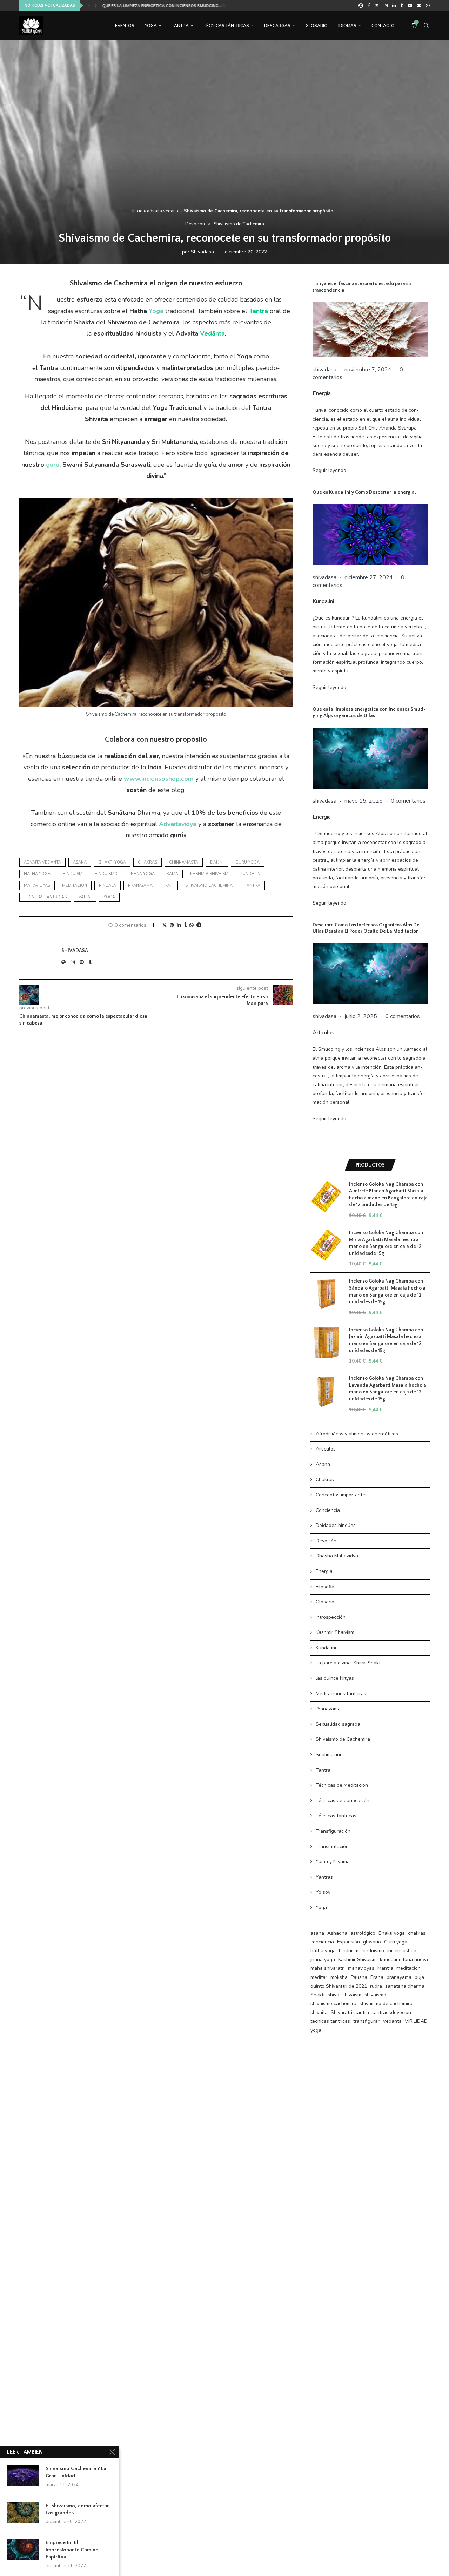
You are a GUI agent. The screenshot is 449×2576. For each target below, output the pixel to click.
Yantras (324, 1877)
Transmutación (332, 1847)
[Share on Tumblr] (185, 925)
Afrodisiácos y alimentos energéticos (357, 1434)
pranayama (140, 885)
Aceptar (260, 2565)
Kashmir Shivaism (209, 874)
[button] (89, 6)
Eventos (125, 26)
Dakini (217, 862)
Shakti (317, 1995)
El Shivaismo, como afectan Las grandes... (78, 2509)
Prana (377, 1977)
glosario (372, 1942)
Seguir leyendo (329, 470)
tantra (252, 885)
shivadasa (202, 252)
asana (80, 862)
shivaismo (375, 1995)
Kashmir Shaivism (335, 1632)
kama (172, 874)
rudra (376, 1986)
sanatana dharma (405, 1986)
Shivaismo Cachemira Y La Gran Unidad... (76, 2472)
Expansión (349, 1942)
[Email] (419, 6)
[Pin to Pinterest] (172, 925)
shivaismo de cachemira (386, 2004)
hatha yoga (37, 874)
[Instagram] (386, 6)
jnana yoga (142, 874)
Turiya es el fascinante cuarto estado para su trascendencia (362, 287)
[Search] (426, 26)
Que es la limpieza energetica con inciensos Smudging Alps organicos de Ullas (369, 713)
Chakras (325, 1479)
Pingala (108, 885)
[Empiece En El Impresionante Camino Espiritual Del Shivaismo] (23, 2550)
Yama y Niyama (333, 1862)
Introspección (331, 1617)
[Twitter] (377, 6)
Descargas (277, 26)
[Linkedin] (394, 6)
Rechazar (304, 2565)
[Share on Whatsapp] (192, 925)
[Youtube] (410, 6)
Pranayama (328, 1709)
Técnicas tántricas (226, 26)
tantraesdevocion (392, 2012)
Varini (85, 897)
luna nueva (416, 1959)
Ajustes (346, 2565)
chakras (148, 862)
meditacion (75, 885)
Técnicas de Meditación (342, 1785)
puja (419, 1977)
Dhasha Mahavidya (337, 1556)
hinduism (72, 874)
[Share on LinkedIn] (179, 925)
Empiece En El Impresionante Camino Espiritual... (72, 2550)
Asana (323, 1464)
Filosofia (325, 1587)
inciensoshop (402, 1951)
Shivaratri (341, 2012)
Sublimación (329, 1755)
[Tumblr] (402, 6)
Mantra (385, 1968)
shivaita (319, 2012)
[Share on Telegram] (199, 925)
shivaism (352, 1995)
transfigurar (366, 2021)
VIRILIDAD (416, 2021)
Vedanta (392, 2021)
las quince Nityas (335, 1678)
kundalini (251, 874)
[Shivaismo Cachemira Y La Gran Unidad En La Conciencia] (23, 2476)
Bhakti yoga (112, 862)
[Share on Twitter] (165, 925)
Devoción (326, 1541)
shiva (333, 1995)
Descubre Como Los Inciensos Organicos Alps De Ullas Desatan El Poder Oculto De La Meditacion (366, 928)
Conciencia (328, 1510)
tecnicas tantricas (45, 897)
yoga (109, 897)
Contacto (383, 26)
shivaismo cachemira (209, 885)
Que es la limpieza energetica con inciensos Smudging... (161, 6)
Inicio (138, 211)
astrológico (363, 1933)
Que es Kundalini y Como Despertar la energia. (364, 492)
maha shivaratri (328, 1968)
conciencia (322, 1942)
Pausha (359, 1977)
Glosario (317, 26)
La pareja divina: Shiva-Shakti (349, 1663)
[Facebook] (369, 6)
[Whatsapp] (428, 6)
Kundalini (323, 601)
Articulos (323, 1033)
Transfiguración (333, 1831)
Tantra (180, 26)
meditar (319, 1977)
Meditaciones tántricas (341, 1694)
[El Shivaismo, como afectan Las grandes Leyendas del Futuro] (23, 2513)
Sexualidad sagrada (338, 1724)
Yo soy (323, 1892)
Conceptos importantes (342, 1495)
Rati (169, 885)
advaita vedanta (163, 211)
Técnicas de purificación (343, 1801)
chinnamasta (184, 862)
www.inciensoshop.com (159, 779)
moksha (339, 1977)
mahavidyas (37, 885)
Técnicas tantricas (336, 1816)
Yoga (151, 26)
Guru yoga (247, 862)
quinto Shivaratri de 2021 (339, 1986)
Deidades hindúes (336, 1525)
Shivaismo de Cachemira (343, 1739)
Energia (322, 393)
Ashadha (337, 1933)
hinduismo (106, 874)
